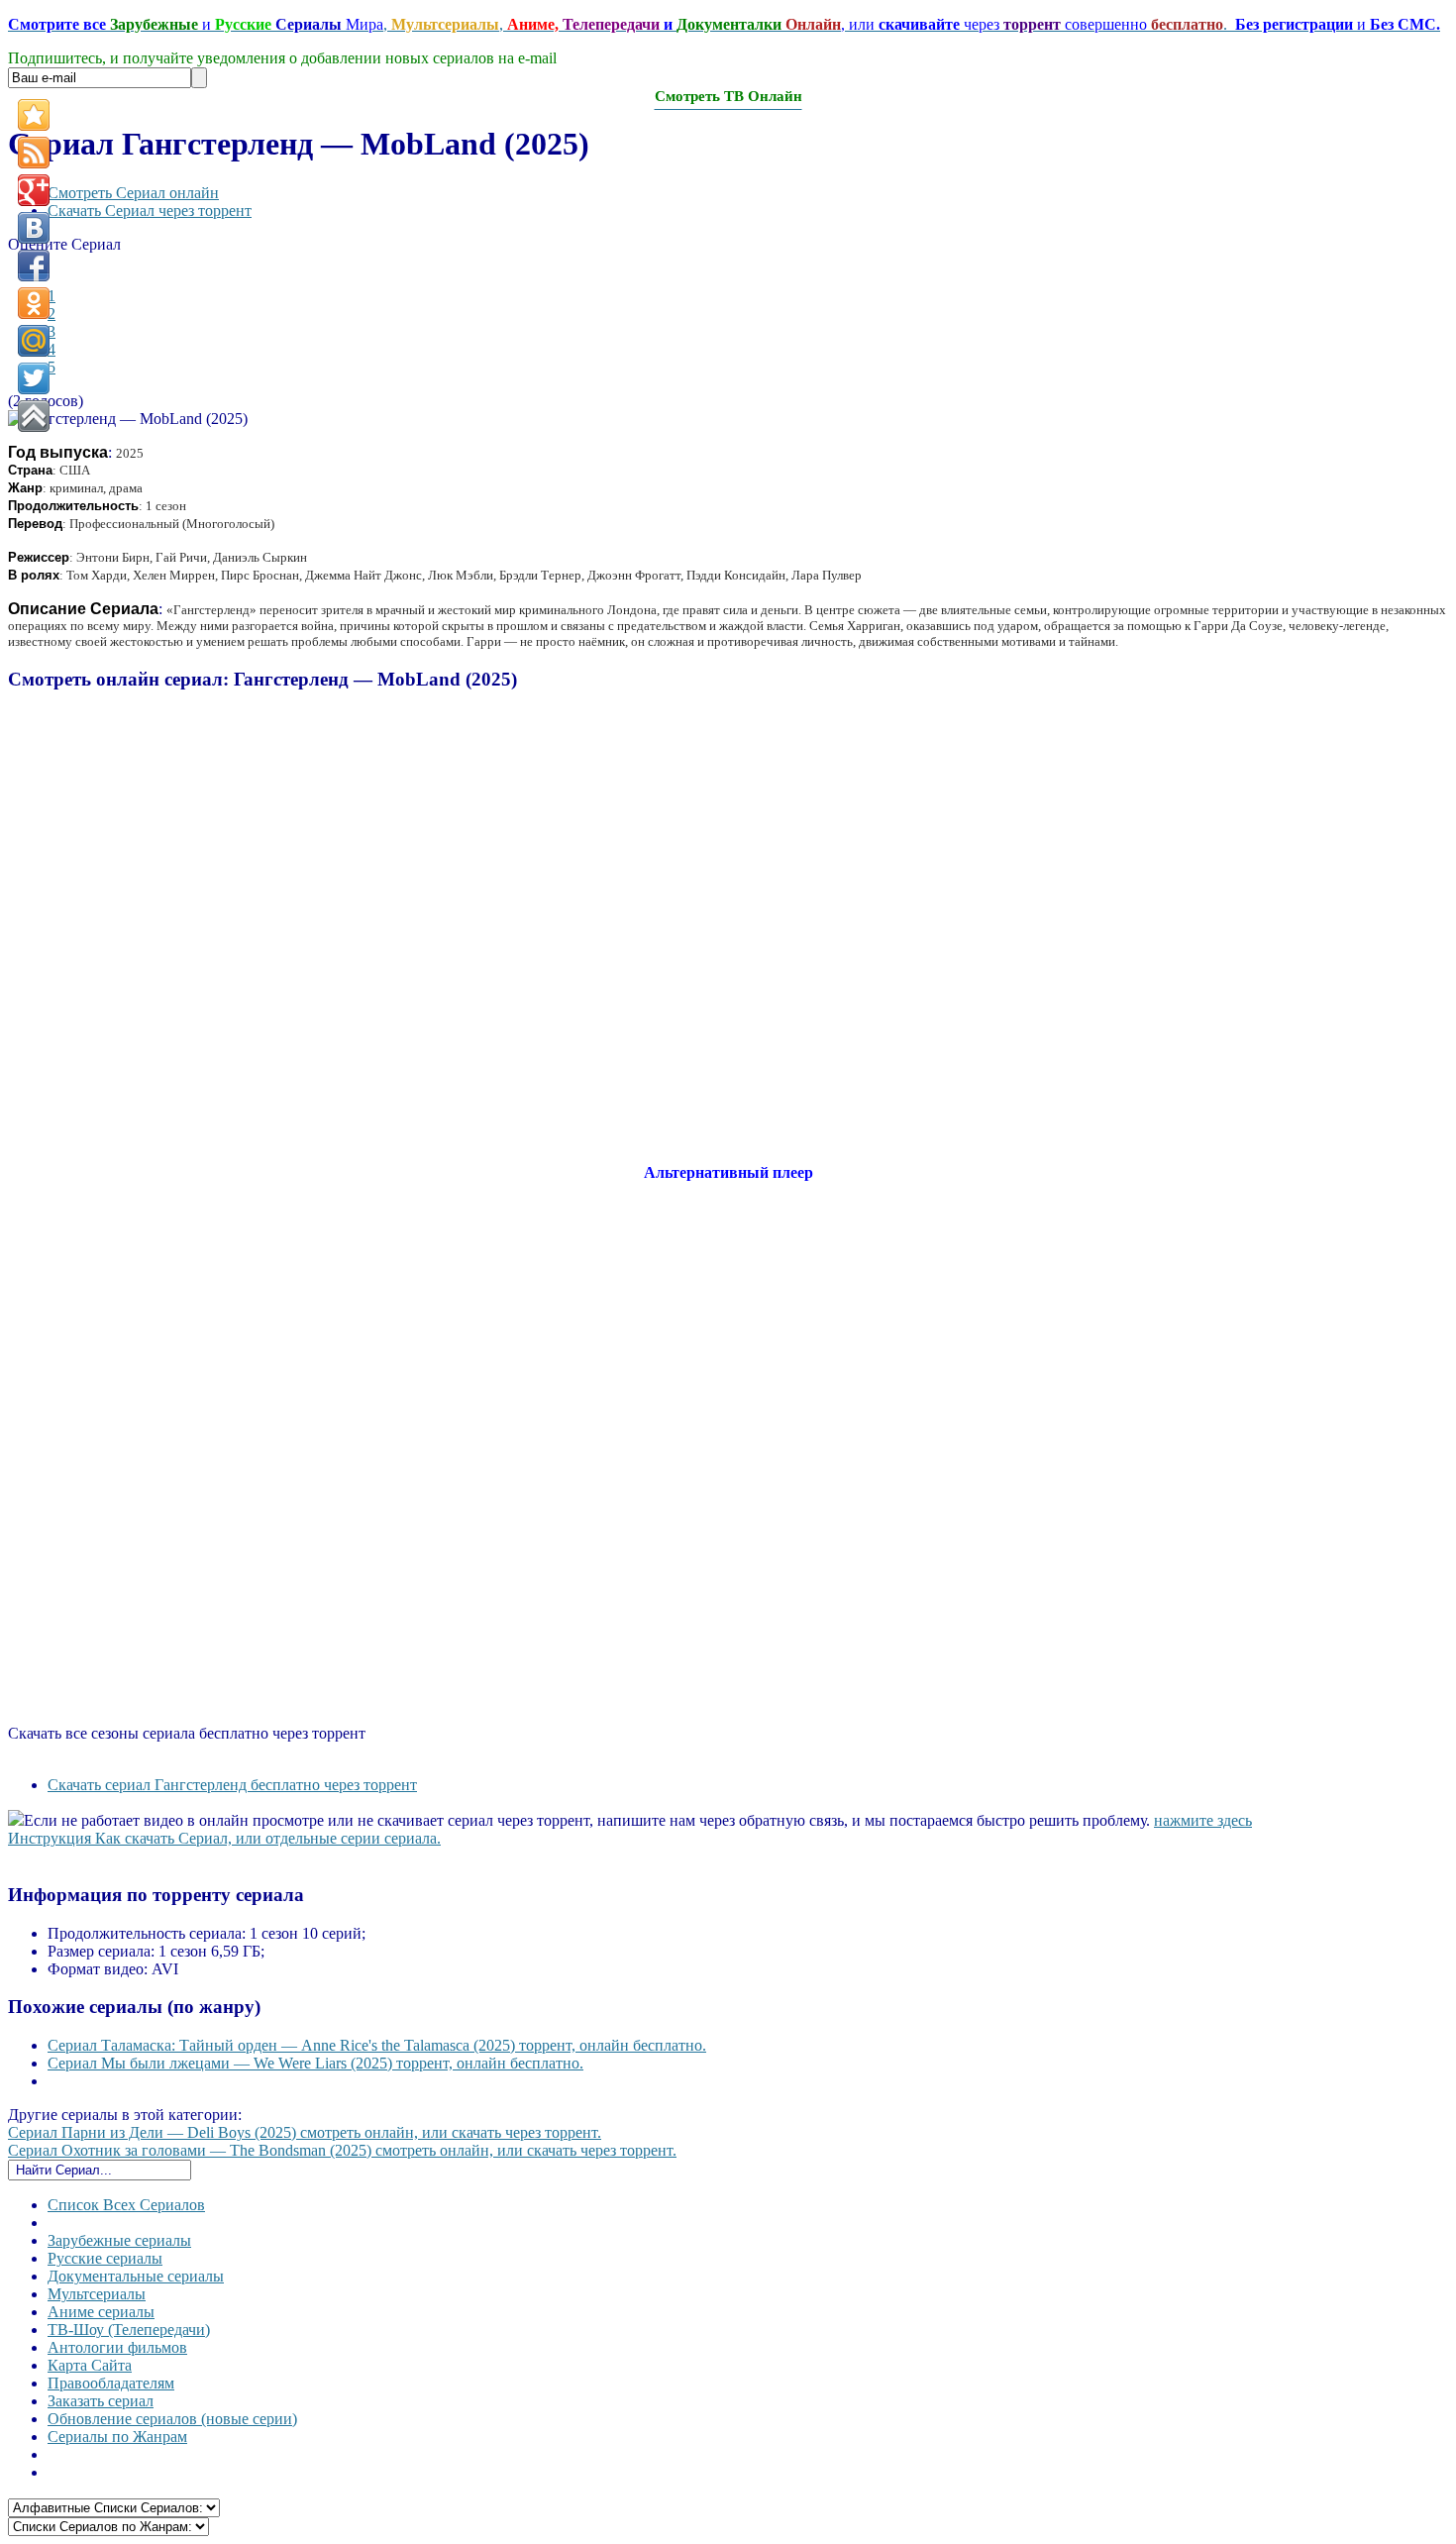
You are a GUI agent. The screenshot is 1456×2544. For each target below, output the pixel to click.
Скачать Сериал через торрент (150, 211)
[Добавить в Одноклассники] (34, 303)
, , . (724, 24)
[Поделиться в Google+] (34, 190)
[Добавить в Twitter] (34, 378)
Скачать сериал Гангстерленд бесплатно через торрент (232, 1785)
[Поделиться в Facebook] (34, 265)
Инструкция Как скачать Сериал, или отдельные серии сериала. (224, 1838)
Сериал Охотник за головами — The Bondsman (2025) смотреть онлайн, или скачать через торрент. (342, 2150)
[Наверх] (34, 416)
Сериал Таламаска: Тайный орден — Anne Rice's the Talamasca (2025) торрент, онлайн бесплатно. (377, 2045)
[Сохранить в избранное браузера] (34, 115)
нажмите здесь (1203, 1820)
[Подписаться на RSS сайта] (34, 153)
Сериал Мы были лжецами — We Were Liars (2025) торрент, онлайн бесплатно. (315, 2063)
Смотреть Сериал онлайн (133, 193)
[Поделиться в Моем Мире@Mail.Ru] (34, 341)
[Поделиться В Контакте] (34, 228)
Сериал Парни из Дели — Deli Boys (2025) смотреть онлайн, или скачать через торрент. (305, 2132)
